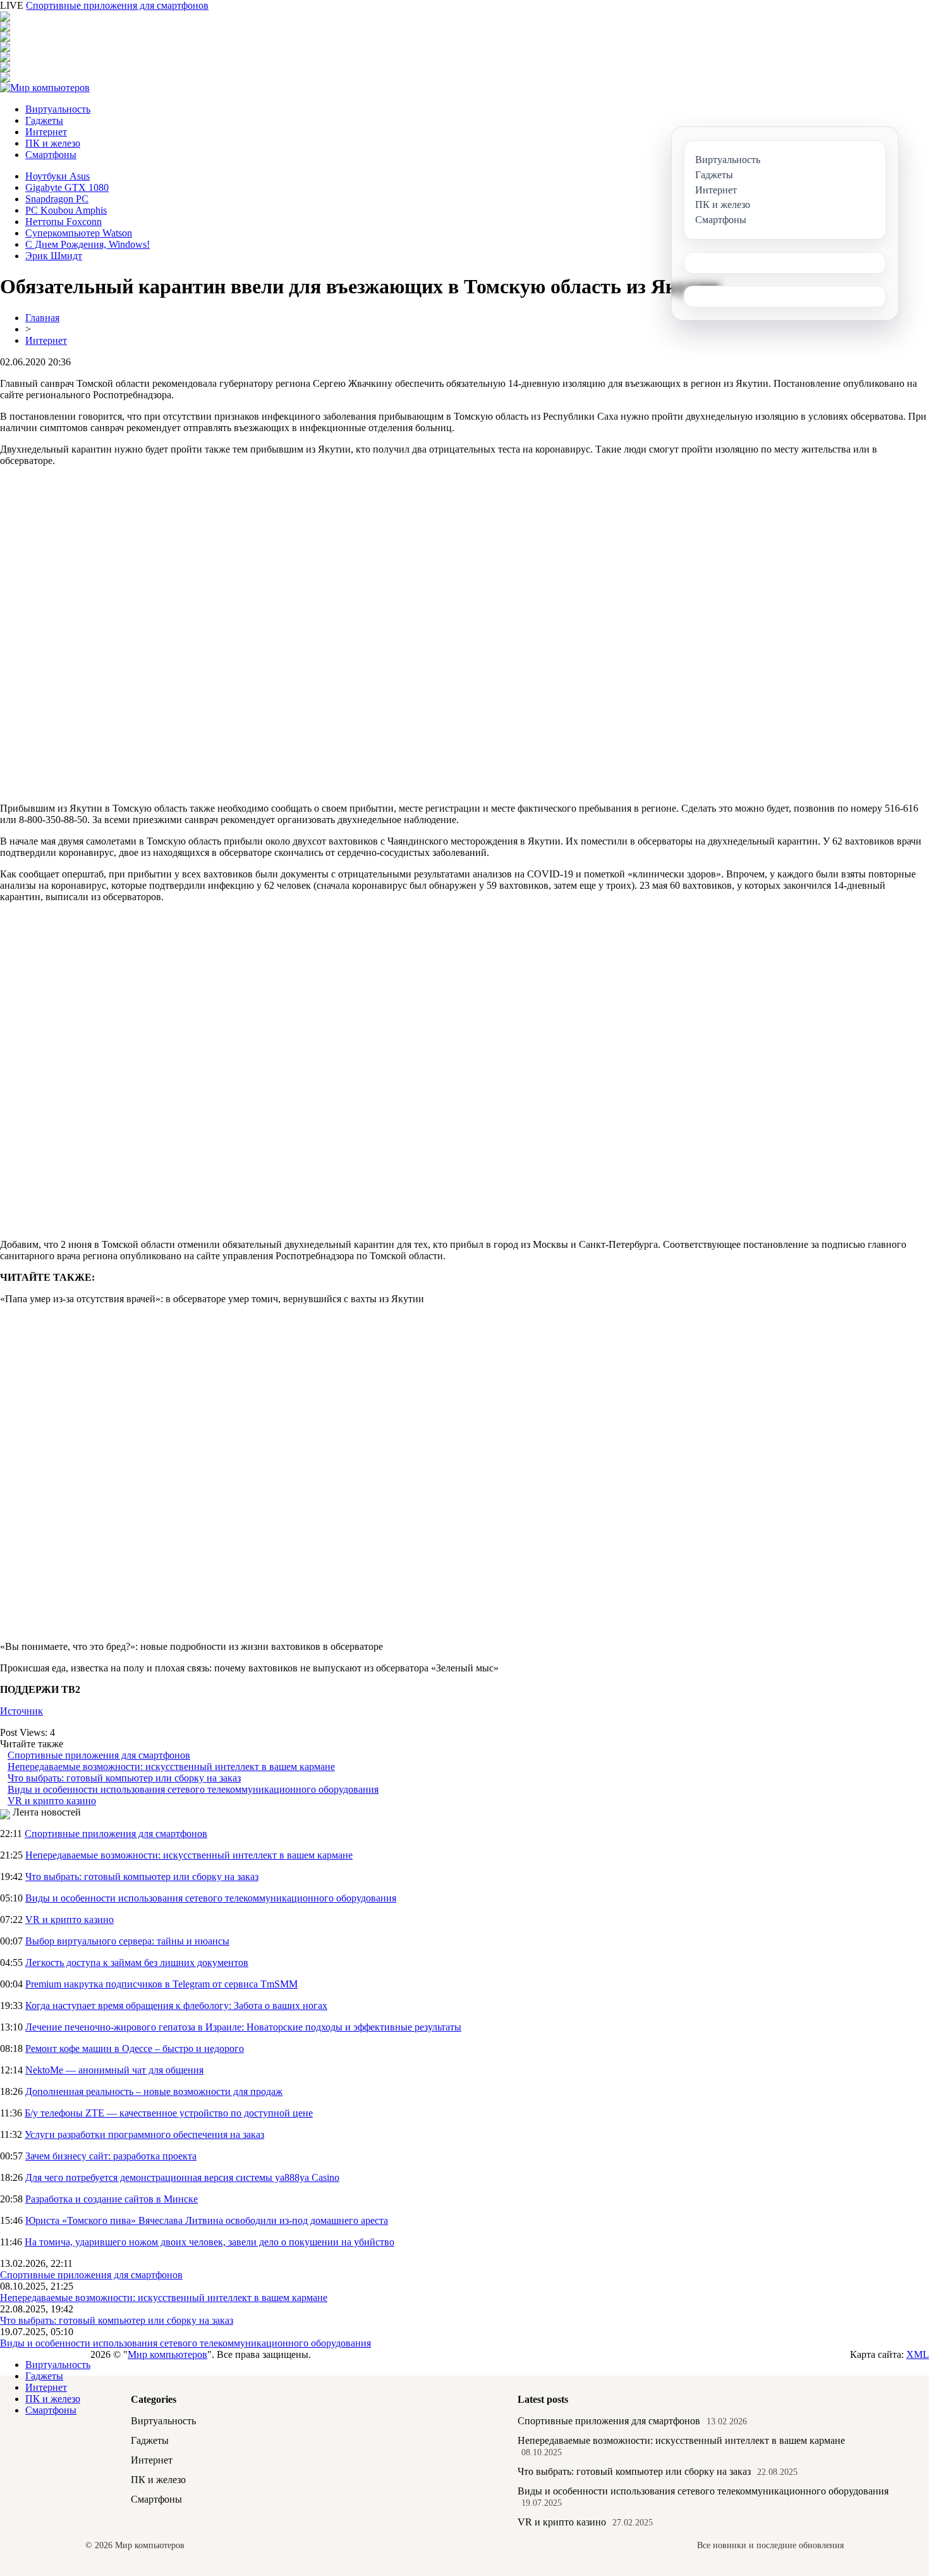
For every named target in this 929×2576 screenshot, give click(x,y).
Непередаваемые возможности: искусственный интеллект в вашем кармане (171, 1767)
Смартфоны (51, 155)
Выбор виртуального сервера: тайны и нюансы (127, 1941)
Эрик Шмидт (54, 256)
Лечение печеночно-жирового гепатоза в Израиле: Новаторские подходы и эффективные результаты (243, 2027)
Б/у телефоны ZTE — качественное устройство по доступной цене (169, 2113)
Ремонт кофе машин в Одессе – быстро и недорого (135, 2048)
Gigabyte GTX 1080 (67, 187)
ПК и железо (53, 143)
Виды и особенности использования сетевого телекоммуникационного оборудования (193, 1789)
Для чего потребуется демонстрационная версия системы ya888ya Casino (182, 2177)
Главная (42, 318)
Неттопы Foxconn (64, 222)
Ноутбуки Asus (58, 176)
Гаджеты (44, 120)
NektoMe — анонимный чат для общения (114, 2070)
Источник (21, 1711)
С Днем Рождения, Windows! (88, 244)
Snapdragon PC (57, 199)
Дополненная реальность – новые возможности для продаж (154, 2091)
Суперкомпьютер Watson (79, 233)
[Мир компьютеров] (45, 88)
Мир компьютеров (167, 2354)
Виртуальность (58, 109)
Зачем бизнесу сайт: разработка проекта (111, 2156)
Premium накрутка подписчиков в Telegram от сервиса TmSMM (161, 1984)
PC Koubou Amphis (66, 210)
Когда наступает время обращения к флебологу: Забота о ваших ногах (176, 2005)
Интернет (46, 132)
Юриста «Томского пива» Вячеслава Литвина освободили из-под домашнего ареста (207, 2220)
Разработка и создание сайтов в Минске (112, 2199)
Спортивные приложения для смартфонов (117, 5)
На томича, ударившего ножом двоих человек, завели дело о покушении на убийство (209, 2242)
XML (918, 2354)
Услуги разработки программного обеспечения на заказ (144, 2134)
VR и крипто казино (52, 1801)
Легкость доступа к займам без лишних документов (137, 1963)
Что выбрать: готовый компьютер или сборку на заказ (124, 1778)
